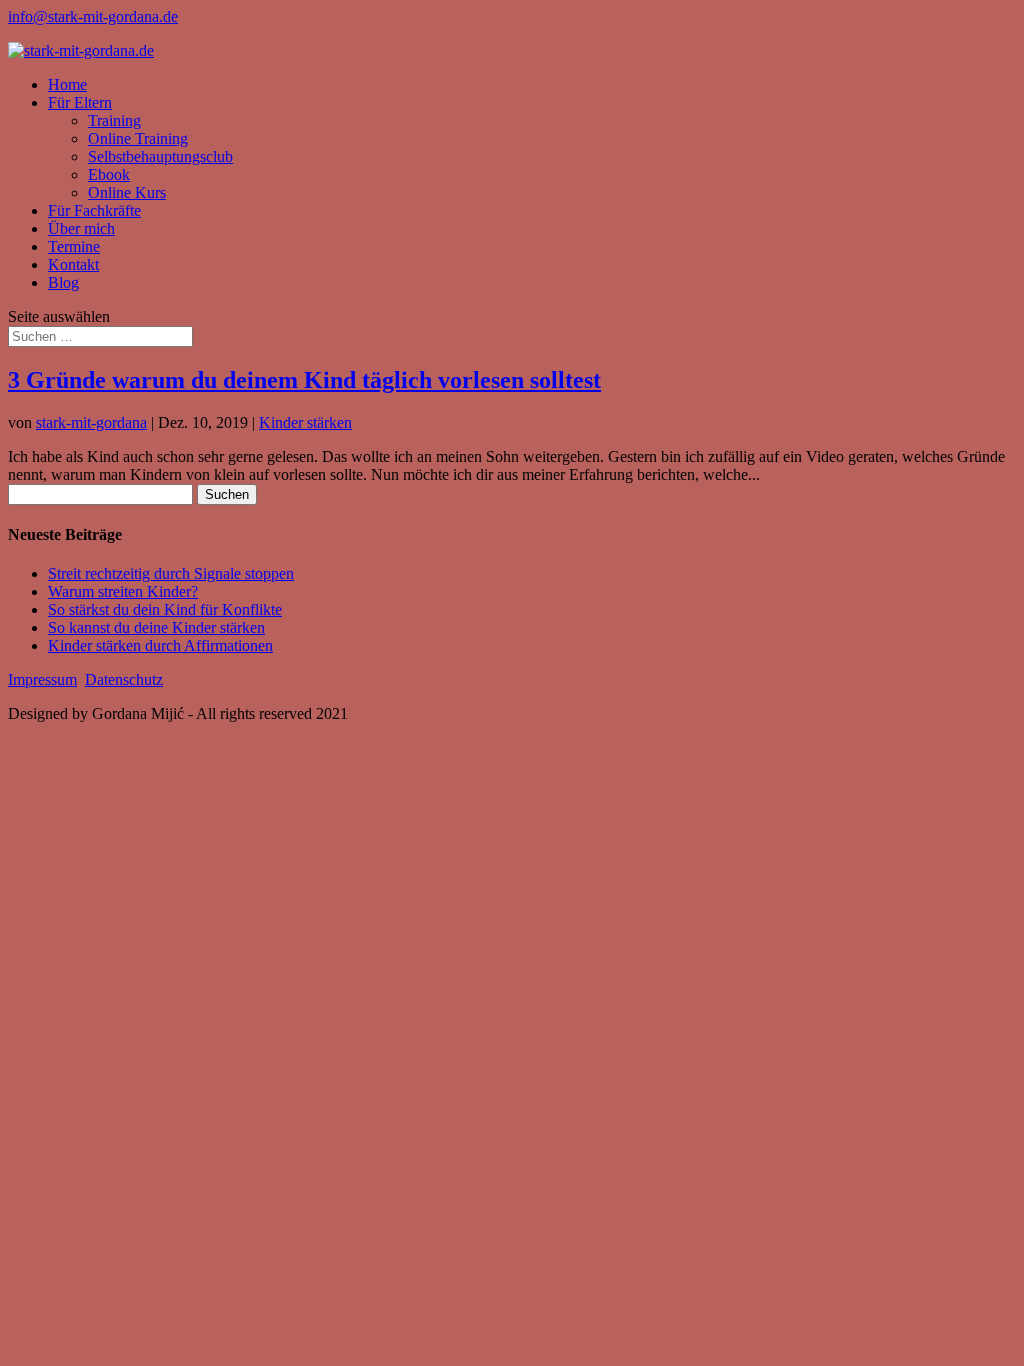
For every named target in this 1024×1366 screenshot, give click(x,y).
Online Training (138, 138)
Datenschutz (124, 679)
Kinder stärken (305, 422)
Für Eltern (80, 102)
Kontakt (73, 264)
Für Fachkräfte (94, 210)
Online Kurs (127, 192)
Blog (63, 282)
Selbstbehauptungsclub (160, 156)
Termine (74, 246)
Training (114, 120)
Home (67, 84)
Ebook (109, 174)
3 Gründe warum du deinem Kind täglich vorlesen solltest (304, 380)
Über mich (81, 228)
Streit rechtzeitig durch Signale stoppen (171, 573)
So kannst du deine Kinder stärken (156, 627)
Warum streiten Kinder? (123, 591)
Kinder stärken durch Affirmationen (160, 645)
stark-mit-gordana (91, 422)
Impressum (42, 679)
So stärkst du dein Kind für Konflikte (165, 609)
